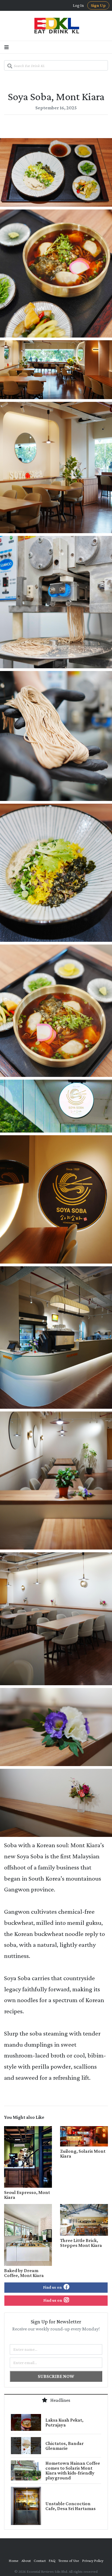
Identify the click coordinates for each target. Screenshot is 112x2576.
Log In (78, 5)
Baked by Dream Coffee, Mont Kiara (24, 2273)
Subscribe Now (56, 2376)
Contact (40, 2561)
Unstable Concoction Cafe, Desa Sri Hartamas (71, 2506)
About (26, 2561)
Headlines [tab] (60, 2400)
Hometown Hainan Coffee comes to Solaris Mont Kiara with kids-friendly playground (73, 2470)
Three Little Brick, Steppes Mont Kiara (81, 2243)
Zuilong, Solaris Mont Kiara (83, 2154)
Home (14, 2561)
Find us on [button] (53, 2287)
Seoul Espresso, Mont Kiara (27, 2195)
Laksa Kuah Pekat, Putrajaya (64, 2422)
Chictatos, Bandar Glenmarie (65, 2446)
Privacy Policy (93, 2561)
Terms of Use (69, 2561)
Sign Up (98, 5)
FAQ (52, 2561)
